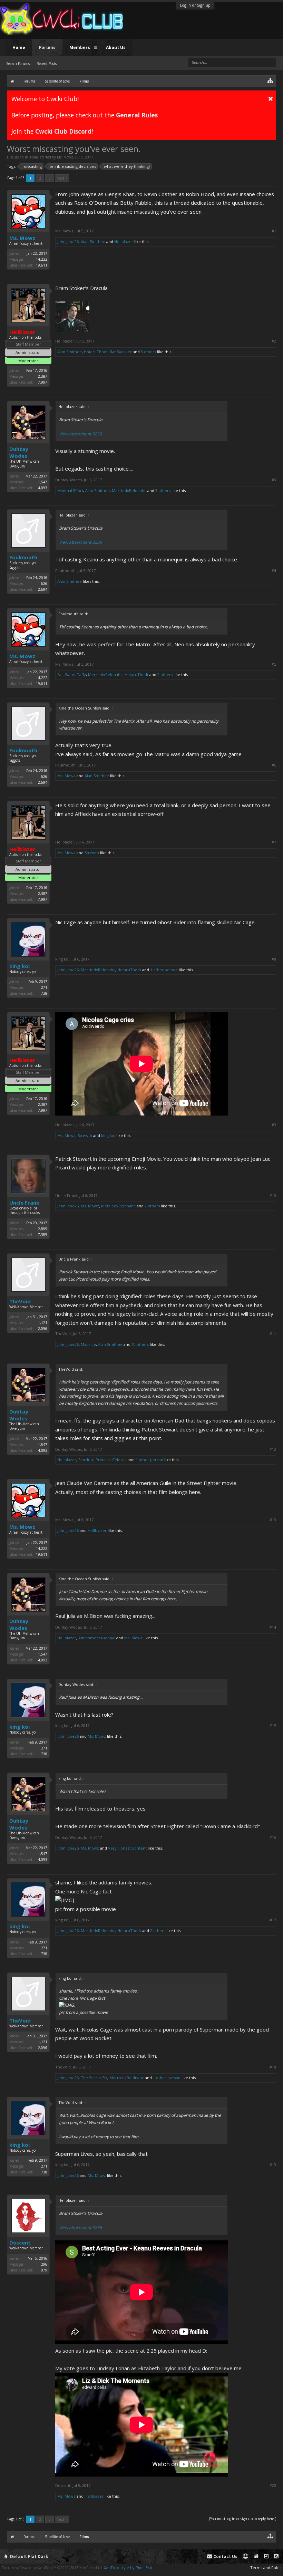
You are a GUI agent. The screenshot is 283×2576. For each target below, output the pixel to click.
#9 (274, 1125)
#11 (273, 1334)
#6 (274, 765)
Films (34, 157)
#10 (273, 1196)
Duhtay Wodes (19, 452)
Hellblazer (124, 242)
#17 (273, 1920)
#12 (273, 1449)
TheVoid (20, 1301)
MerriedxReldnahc (129, 490)
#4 (274, 571)
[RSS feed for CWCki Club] (276, 2556)
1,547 (43, 482)
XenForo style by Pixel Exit (128, 2568)
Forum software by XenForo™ (52, 2568)
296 (44, 2264)
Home (19, 47)
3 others (148, 352)
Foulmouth (23, 557)
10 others (140, 1344)
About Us (116, 47)
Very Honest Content (127, 1848)
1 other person (164, 970)
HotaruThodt (96, 352)
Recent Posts (47, 64)
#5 (274, 664)
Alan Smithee (93, 242)
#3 (274, 480)
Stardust (86, 1460)
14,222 (42, 259)
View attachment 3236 (80, 434)
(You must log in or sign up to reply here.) (243, 2519)
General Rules (137, 115)
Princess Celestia (111, 1460)
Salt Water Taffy (72, 674)
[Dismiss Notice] (271, 98)
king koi (19, 966)
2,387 (43, 376)
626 (44, 583)
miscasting (32, 166)
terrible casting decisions (73, 166)
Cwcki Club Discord (63, 131)
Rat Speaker (121, 352)
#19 (273, 2165)
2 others (165, 674)
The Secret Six (94, 2078)
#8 (274, 959)
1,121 (43, 1323)
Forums (47, 47)
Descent (20, 2242)
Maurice (88, 1344)
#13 (273, 1520)
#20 (273, 2486)
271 (44, 987)
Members (80, 47)
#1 (274, 231)
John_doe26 (68, 242)
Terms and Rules (266, 2568)
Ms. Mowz (65, 157)
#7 (274, 842)
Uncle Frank (24, 1203)
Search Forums (18, 64)
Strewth (92, 853)
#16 (273, 1837)
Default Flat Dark (29, 2556)
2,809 (43, 1229)
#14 (273, 1627)
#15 (273, 1726)
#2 (274, 341)
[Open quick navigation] (270, 80)
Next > (62, 178)
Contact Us (225, 2556)
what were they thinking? (127, 166)
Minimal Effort (70, 490)
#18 (273, 2067)
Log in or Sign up (195, 5)
